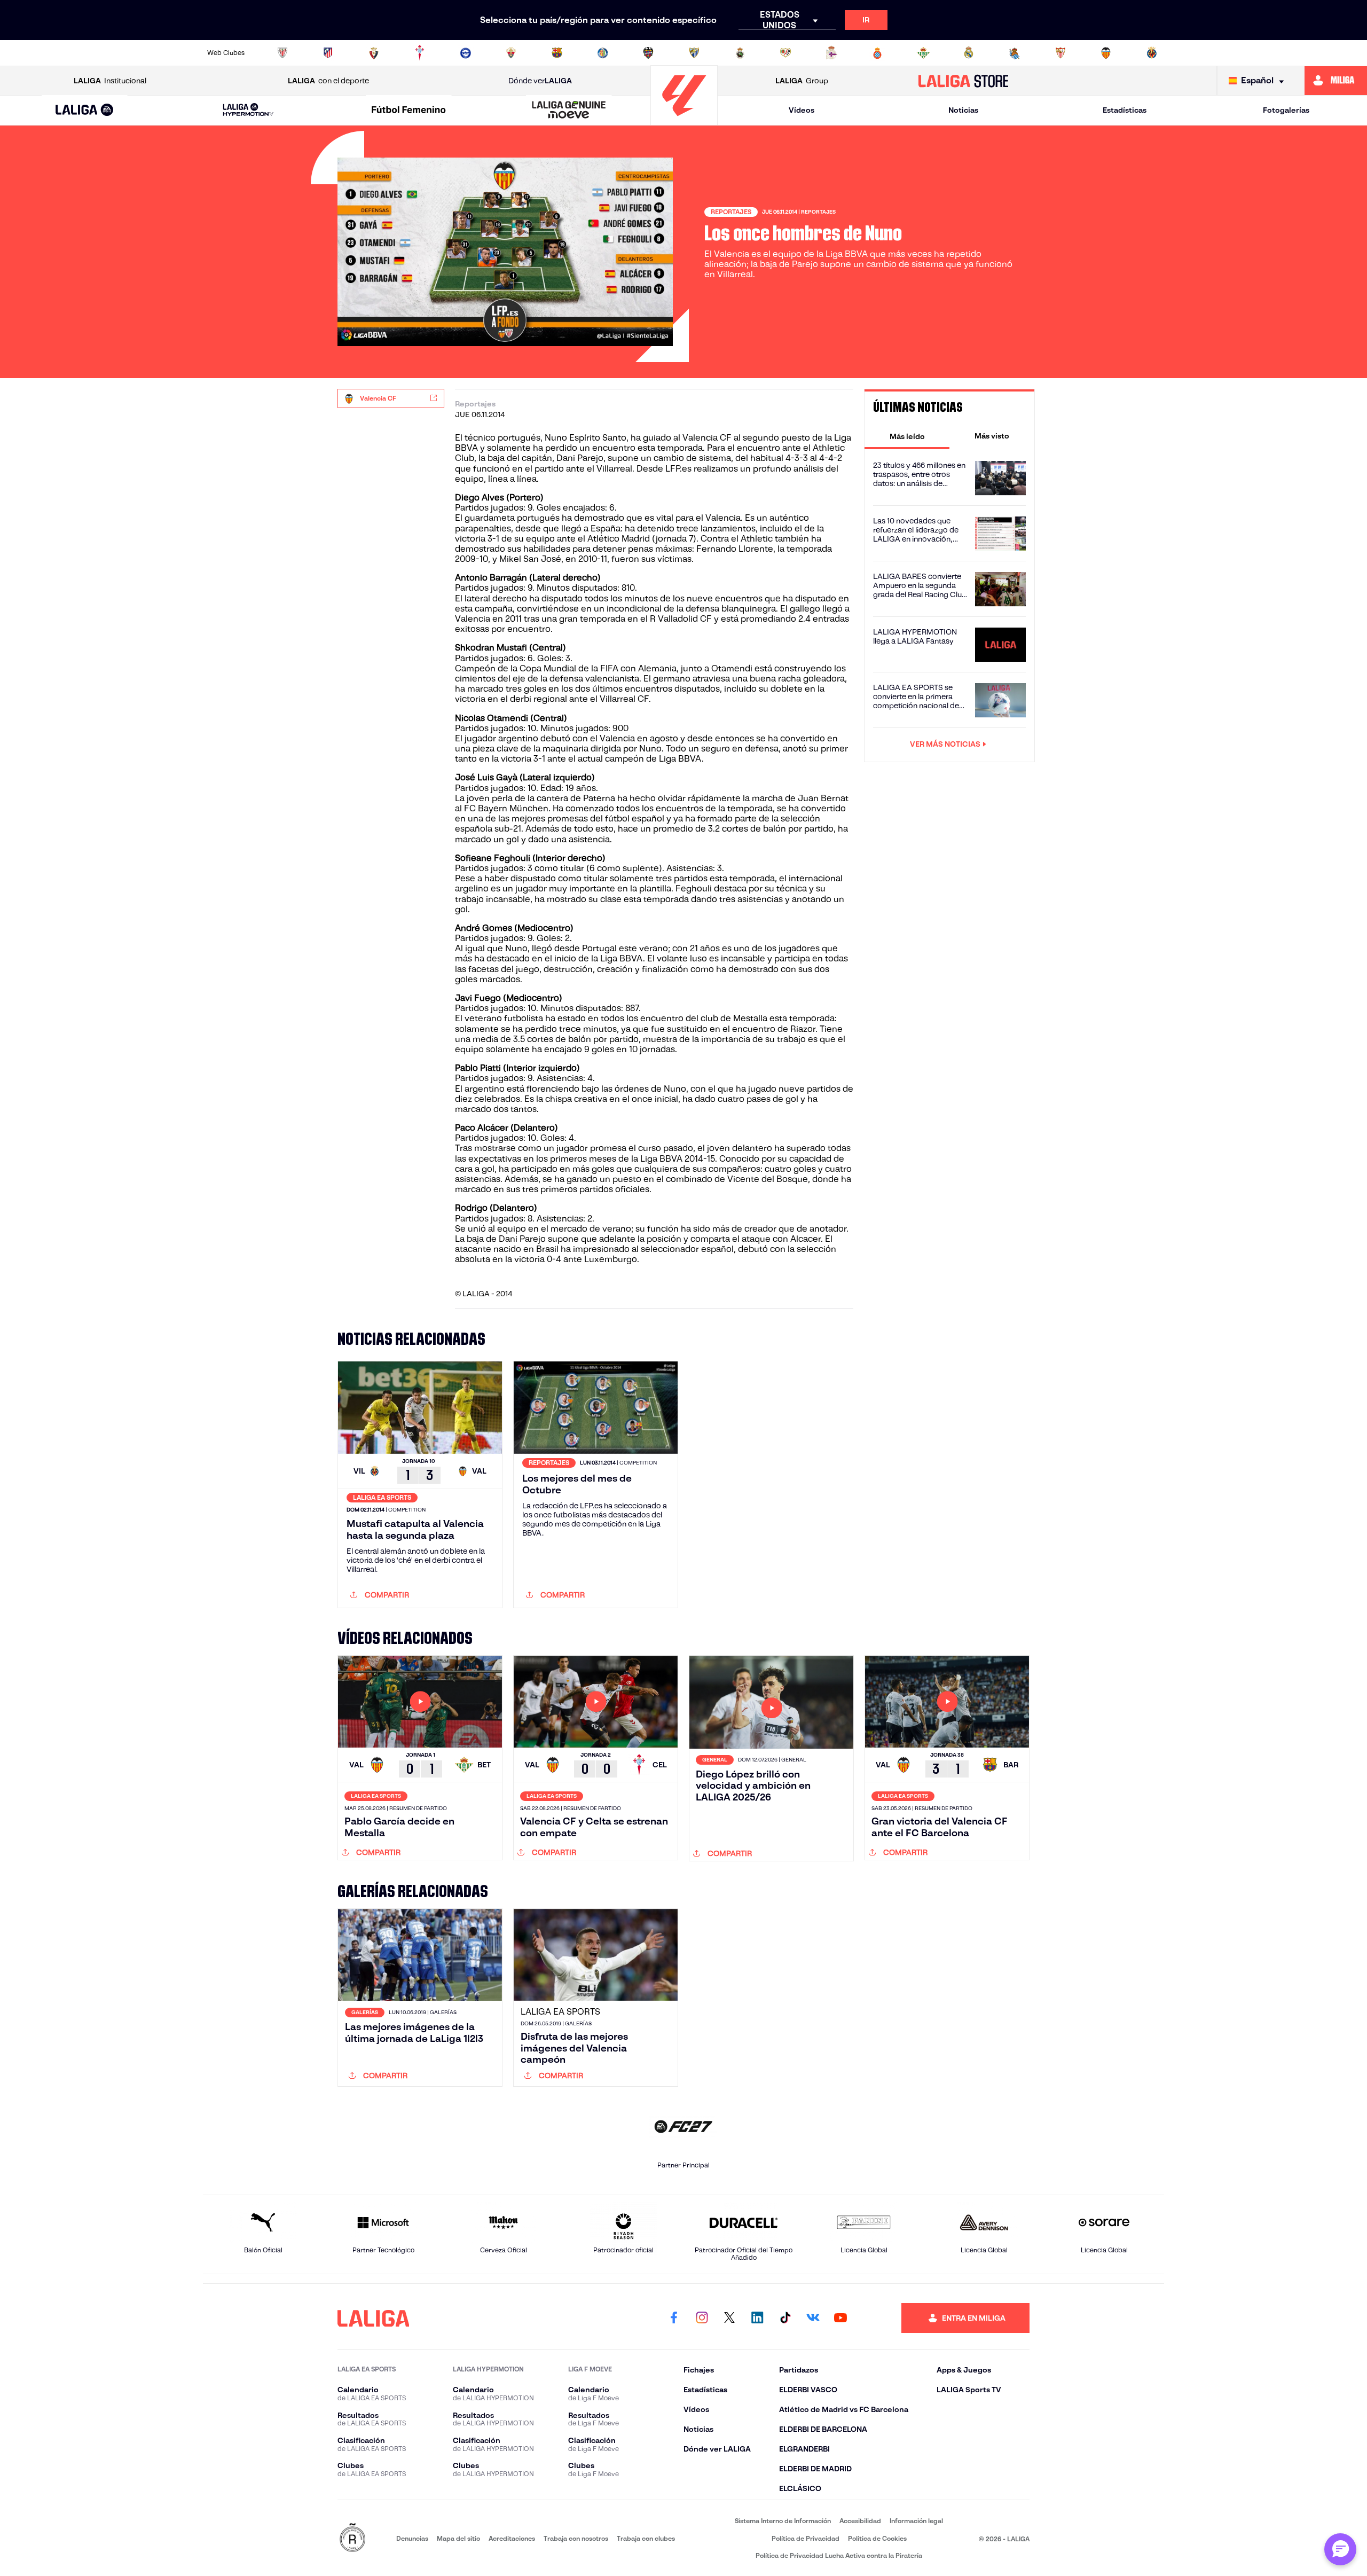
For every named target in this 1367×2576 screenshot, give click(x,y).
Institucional (110, 81)
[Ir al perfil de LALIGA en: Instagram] (702, 2318)
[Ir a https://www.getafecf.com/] (603, 53)
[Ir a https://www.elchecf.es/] (511, 53)
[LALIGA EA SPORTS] (85, 111)
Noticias (963, 110)
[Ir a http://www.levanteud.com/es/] (648, 53)
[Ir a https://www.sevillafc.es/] (1060, 53)
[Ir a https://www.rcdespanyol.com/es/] (877, 53)
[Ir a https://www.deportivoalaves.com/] (466, 53)
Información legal (916, 2521)
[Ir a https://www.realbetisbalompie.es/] (923, 53)
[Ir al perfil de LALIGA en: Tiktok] (785, 2318)
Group (802, 81)
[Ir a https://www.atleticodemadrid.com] (328, 53)
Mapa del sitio (458, 2538)
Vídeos (802, 110)
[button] (85, 110)
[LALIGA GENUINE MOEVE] (569, 111)
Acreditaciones (512, 2538)
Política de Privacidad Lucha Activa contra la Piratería (839, 2555)
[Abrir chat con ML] (1340, 2549)
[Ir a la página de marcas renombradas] (352, 2538)
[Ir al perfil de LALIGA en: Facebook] (674, 2318)
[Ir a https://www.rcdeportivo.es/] (831, 53)
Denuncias (412, 2538)
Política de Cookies (877, 2538)
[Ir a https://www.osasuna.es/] (374, 53)
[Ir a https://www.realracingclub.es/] (740, 53)
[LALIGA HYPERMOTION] (248, 110)
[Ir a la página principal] (684, 120)
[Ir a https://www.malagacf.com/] (694, 53)
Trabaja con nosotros (576, 2538)
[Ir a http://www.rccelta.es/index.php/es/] (420, 53)
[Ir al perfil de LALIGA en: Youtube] (840, 2318)
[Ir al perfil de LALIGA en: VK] (813, 2318)
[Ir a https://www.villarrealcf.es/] (1152, 53)
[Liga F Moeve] (408, 111)
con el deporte (328, 81)
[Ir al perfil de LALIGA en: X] (729, 2318)
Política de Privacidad (806, 2538)
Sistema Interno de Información (783, 2521)
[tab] (907, 436)
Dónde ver (540, 81)
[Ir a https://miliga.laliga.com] (1336, 81)
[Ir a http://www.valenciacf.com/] (1106, 53)
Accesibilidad (860, 2521)
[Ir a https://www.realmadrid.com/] (969, 53)
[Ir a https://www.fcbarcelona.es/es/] (557, 53)
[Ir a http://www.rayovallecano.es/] (785, 53)
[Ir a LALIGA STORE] (964, 81)
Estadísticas (1125, 110)
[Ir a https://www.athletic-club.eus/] (282, 53)
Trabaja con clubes (646, 2538)
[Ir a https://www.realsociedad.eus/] (1015, 53)
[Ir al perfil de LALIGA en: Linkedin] (757, 2318)
